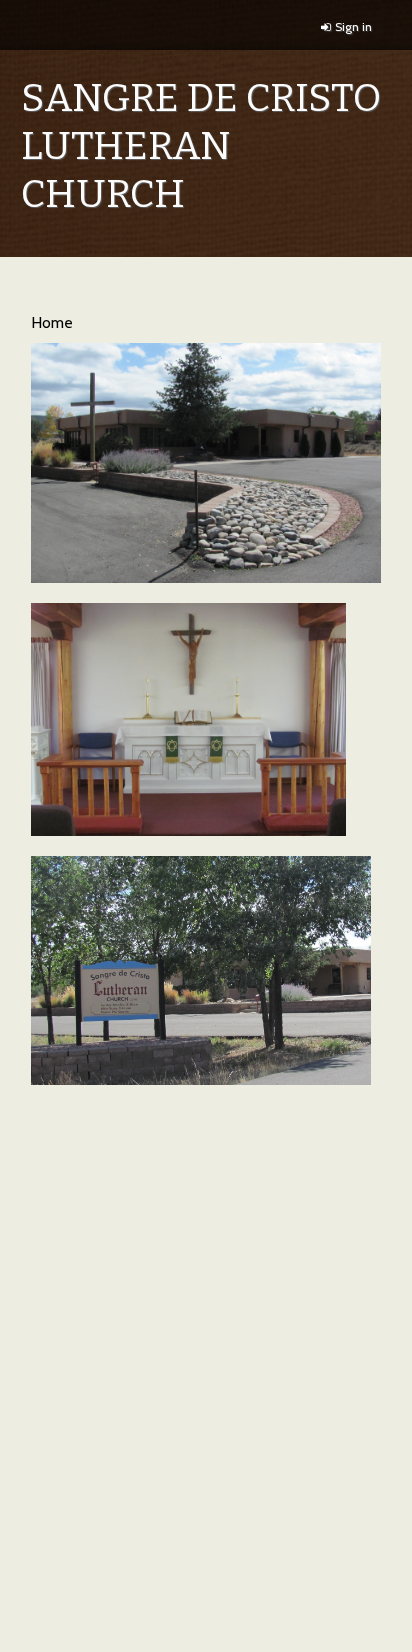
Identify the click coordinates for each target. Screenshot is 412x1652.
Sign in (353, 26)
